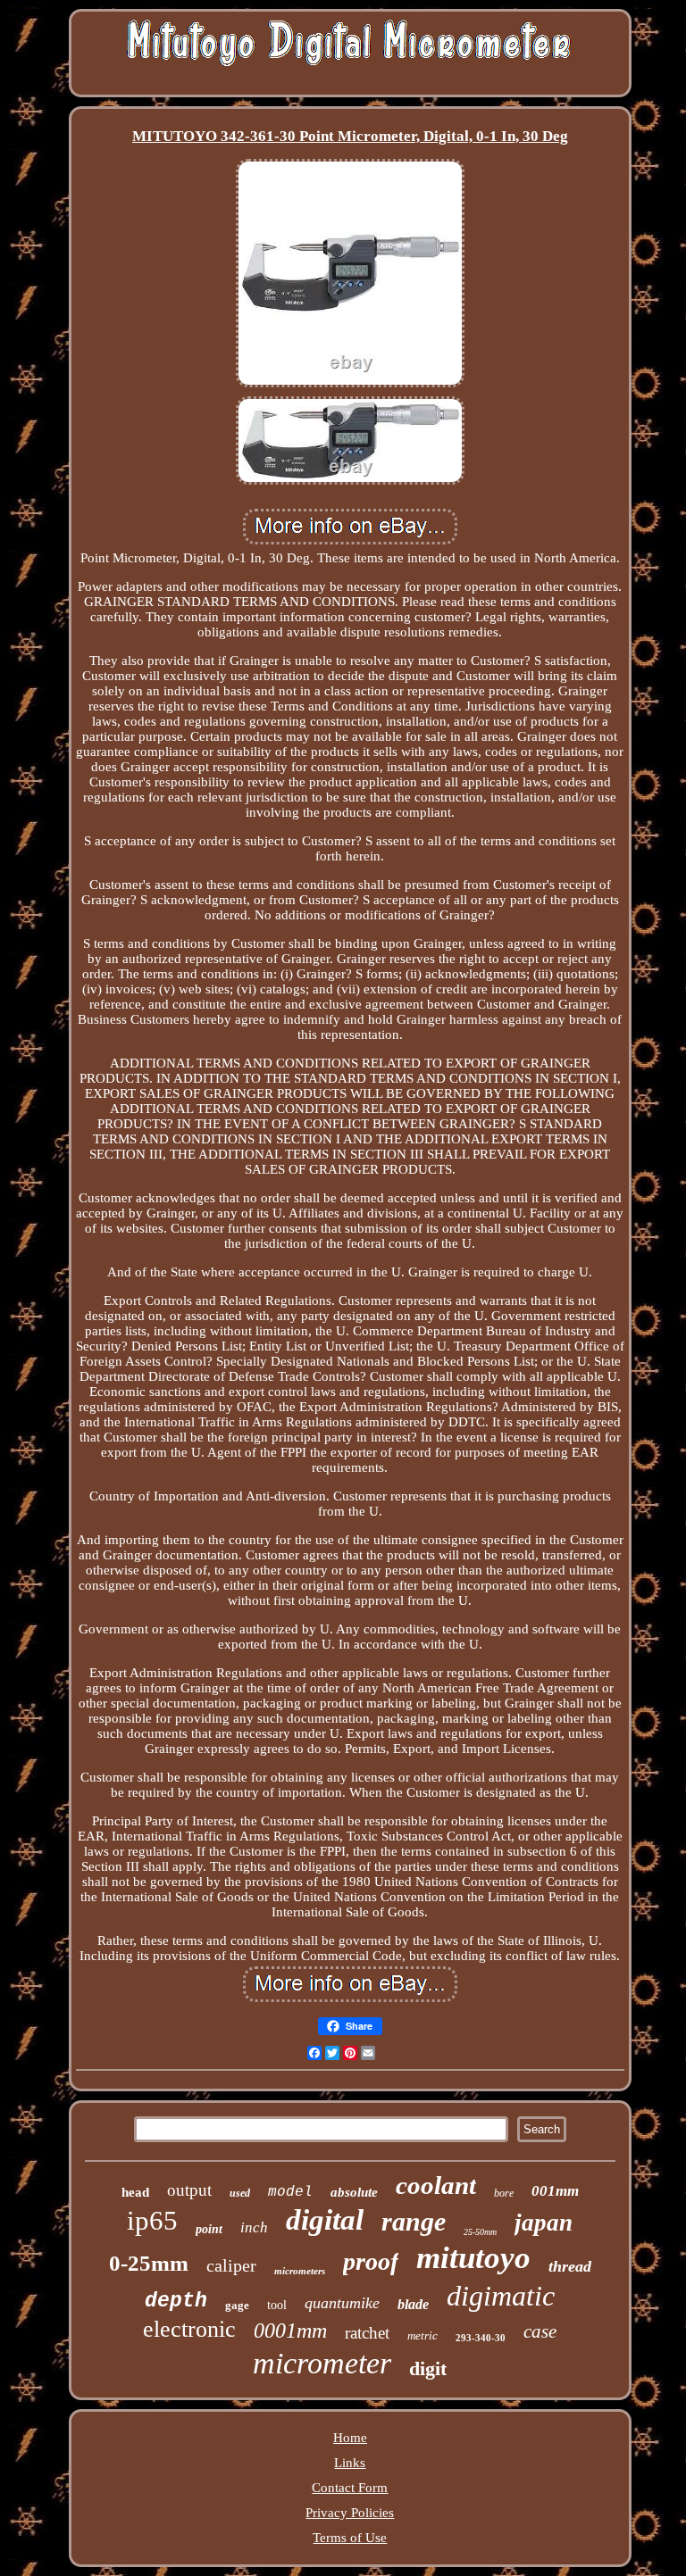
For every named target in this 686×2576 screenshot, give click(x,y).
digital (325, 2220)
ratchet (367, 2333)
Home (350, 2438)
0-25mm (149, 2263)
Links (350, 2463)
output (189, 2190)
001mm (555, 2191)
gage (237, 2305)
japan (544, 2223)
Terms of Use (350, 2538)
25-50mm (480, 2232)
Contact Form (350, 2488)
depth (176, 2301)
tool (277, 2305)
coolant (436, 2185)
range (414, 2221)
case (540, 2331)
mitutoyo (473, 2258)
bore (504, 2193)
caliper (231, 2265)
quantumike (342, 2303)
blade (413, 2304)
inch (254, 2227)
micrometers (300, 2271)
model (290, 2192)
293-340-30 (481, 2338)
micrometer (322, 2363)
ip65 (152, 2220)
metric (422, 2335)
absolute (354, 2192)
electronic (189, 2329)
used (240, 2193)
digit (428, 2368)
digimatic (501, 2296)
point (209, 2229)
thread (570, 2266)
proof (371, 2261)
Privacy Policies (350, 2513)
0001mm (290, 2331)
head (135, 2192)
